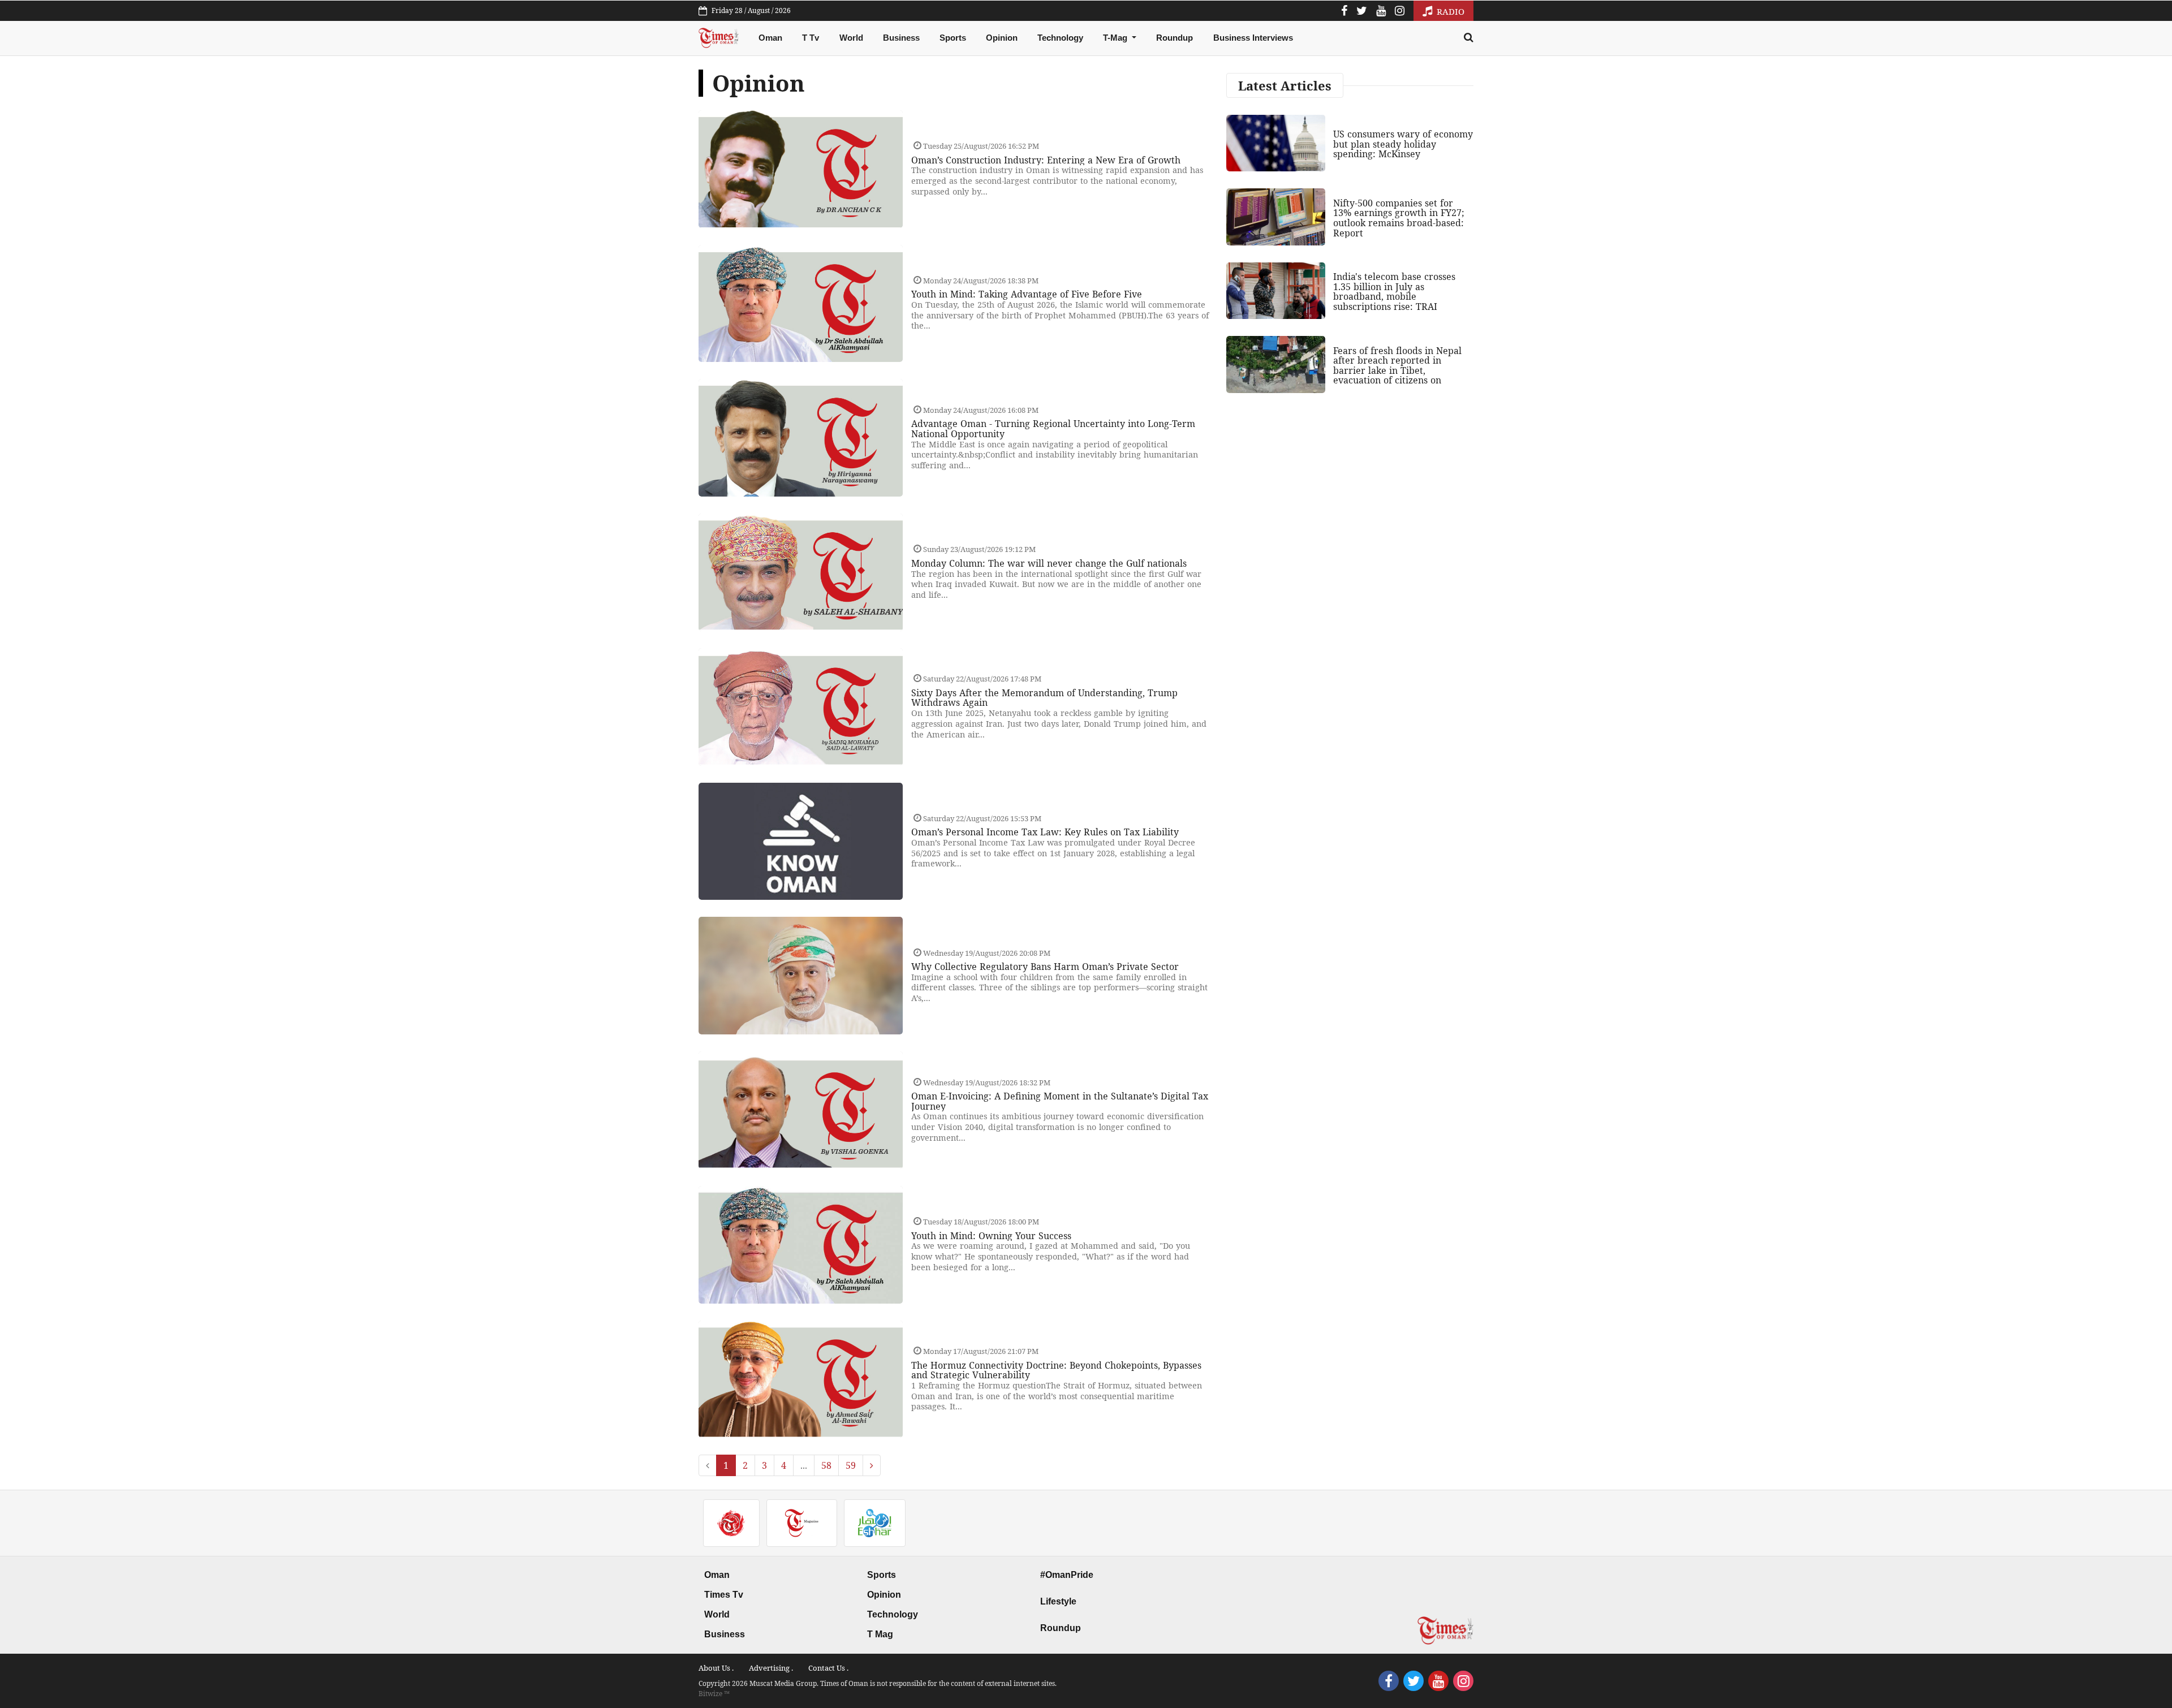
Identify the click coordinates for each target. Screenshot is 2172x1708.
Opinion (1002, 38)
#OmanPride (1067, 1575)
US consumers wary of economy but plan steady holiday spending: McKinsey (1403, 144)
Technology (1060, 38)
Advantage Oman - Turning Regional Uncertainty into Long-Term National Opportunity (1053, 429)
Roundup (1175, 38)
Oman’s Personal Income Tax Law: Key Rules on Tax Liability (1045, 832)
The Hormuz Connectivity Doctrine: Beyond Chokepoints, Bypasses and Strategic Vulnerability (1056, 1370)
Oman (770, 38)
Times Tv (724, 1595)
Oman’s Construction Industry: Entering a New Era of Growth (1046, 160)
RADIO (1449, 11)
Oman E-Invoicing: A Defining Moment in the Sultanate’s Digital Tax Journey (1060, 1101)
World (851, 38)
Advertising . (771, 1668)
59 (851, 1465)
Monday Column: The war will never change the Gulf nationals (1049, 563)
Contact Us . (828, 1668)
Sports (953, 38)
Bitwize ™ (714, 1694)
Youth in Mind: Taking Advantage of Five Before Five (1027, 294)
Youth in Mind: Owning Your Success (991, 1236)
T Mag (880, 1634)
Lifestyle (1058, 1601)
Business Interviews (1253, 38)
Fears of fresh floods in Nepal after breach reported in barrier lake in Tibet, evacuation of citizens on (1397, 366)
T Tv (811, 38)
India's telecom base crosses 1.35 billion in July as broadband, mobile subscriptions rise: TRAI (1394, 292)
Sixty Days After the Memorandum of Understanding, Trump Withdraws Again (1044, 698)
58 (826, 1465)
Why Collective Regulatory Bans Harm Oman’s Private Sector (1045, 967)
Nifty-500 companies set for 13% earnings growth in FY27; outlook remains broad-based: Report (1399, 218)
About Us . (716, 1668)
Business (901, 38)
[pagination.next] (872, 1465)
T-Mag (1116, 38)
